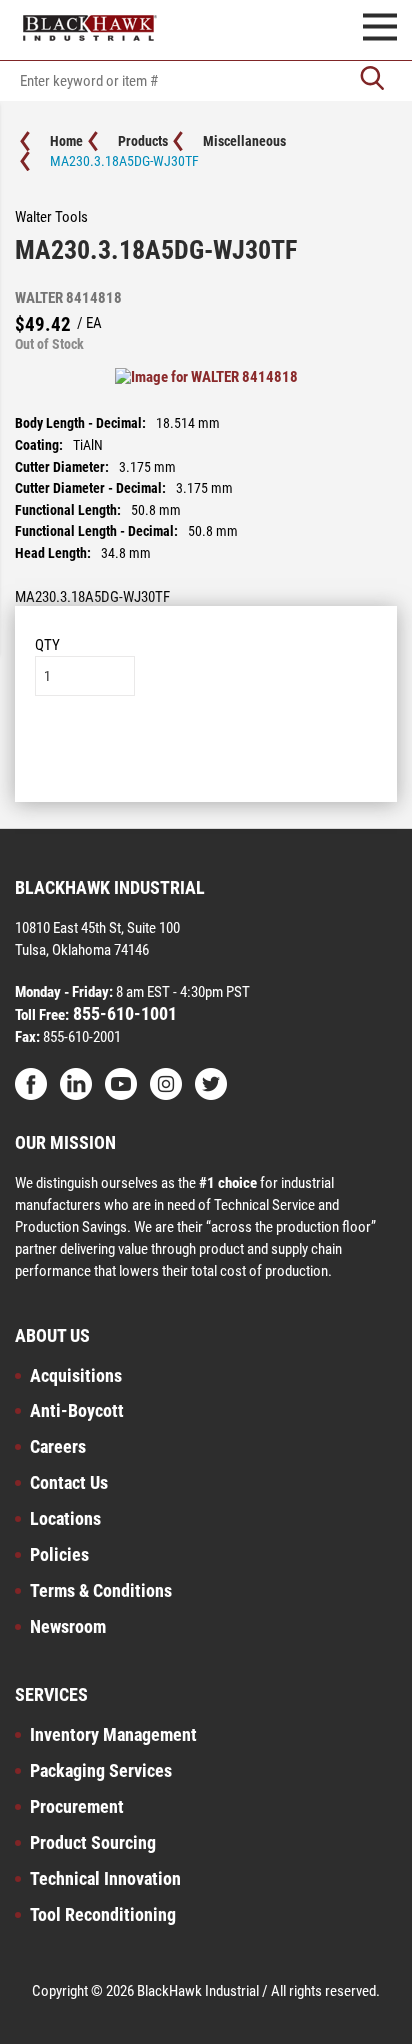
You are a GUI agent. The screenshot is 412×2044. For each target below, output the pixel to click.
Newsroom (68, 1626)
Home (66, 141)
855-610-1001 (123, 1013)
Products (143, 141)
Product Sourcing (93, 1842)
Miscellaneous (244, 141)
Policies (59, 1554)
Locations (65, 1518)
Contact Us (69, 1482)
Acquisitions (76, 1375)
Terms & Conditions (101, 1590)
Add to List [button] (206, 756)
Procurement (77, 1806)
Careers (58, 1446)
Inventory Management (113, 1734)
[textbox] (206, 81)
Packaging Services (101, 1770)
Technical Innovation (105, 1878)
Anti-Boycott (77, 1410)
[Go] (372, 80)
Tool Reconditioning (103, 1914)
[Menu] (380, 30)
